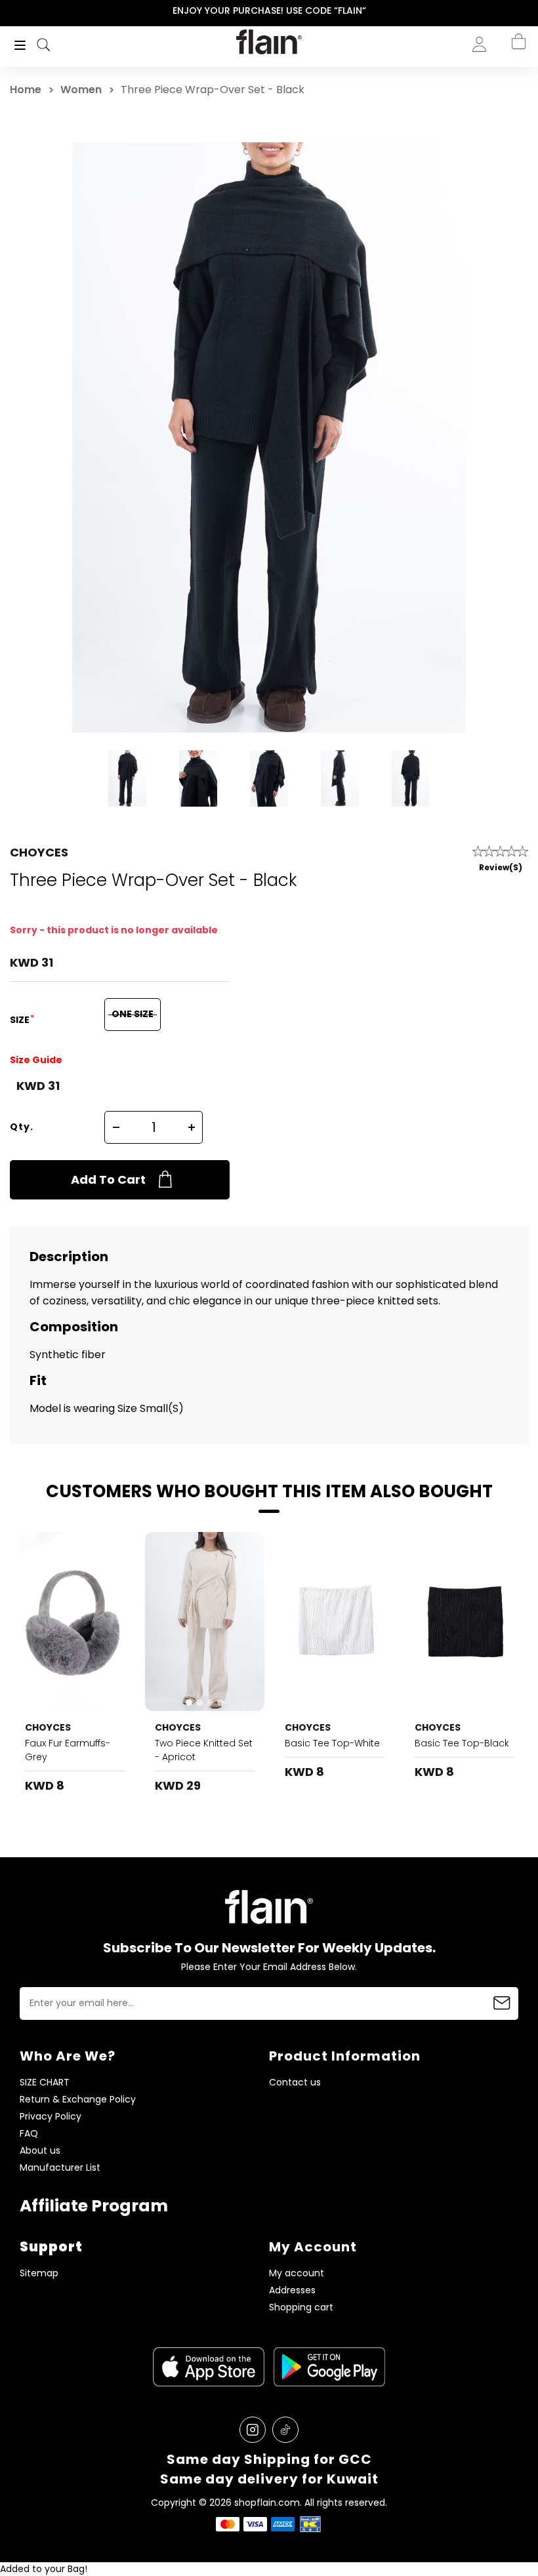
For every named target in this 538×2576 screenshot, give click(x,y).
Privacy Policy (51, 2117)
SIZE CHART (45, 2083)
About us (40, 2151)
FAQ (29, 2134)
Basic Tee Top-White (332, 1743)
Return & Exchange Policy (78, 2100)
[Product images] (75, 1621)
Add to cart (108, 1179)
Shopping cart (301, 2307)
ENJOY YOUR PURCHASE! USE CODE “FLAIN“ (269, 10)
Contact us (295, 2083)
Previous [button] (9, 11)
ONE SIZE (133, 1014)
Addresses (292, 2290)
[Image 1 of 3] (75, 1621)
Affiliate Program (94, 2206)
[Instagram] (253, 2430)
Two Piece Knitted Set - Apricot (204, 1750)
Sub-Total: (475, 113)
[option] (269, 11)
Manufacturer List (60, 2168)
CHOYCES (39, 852)
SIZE (21, 1020)
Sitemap (39, 2273)
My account (297, 2273)
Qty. (22, 1127)
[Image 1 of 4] (205, 1621)
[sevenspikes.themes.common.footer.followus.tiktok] (285, 2430)
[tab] (64, 1702)
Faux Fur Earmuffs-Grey (68, 1750)
